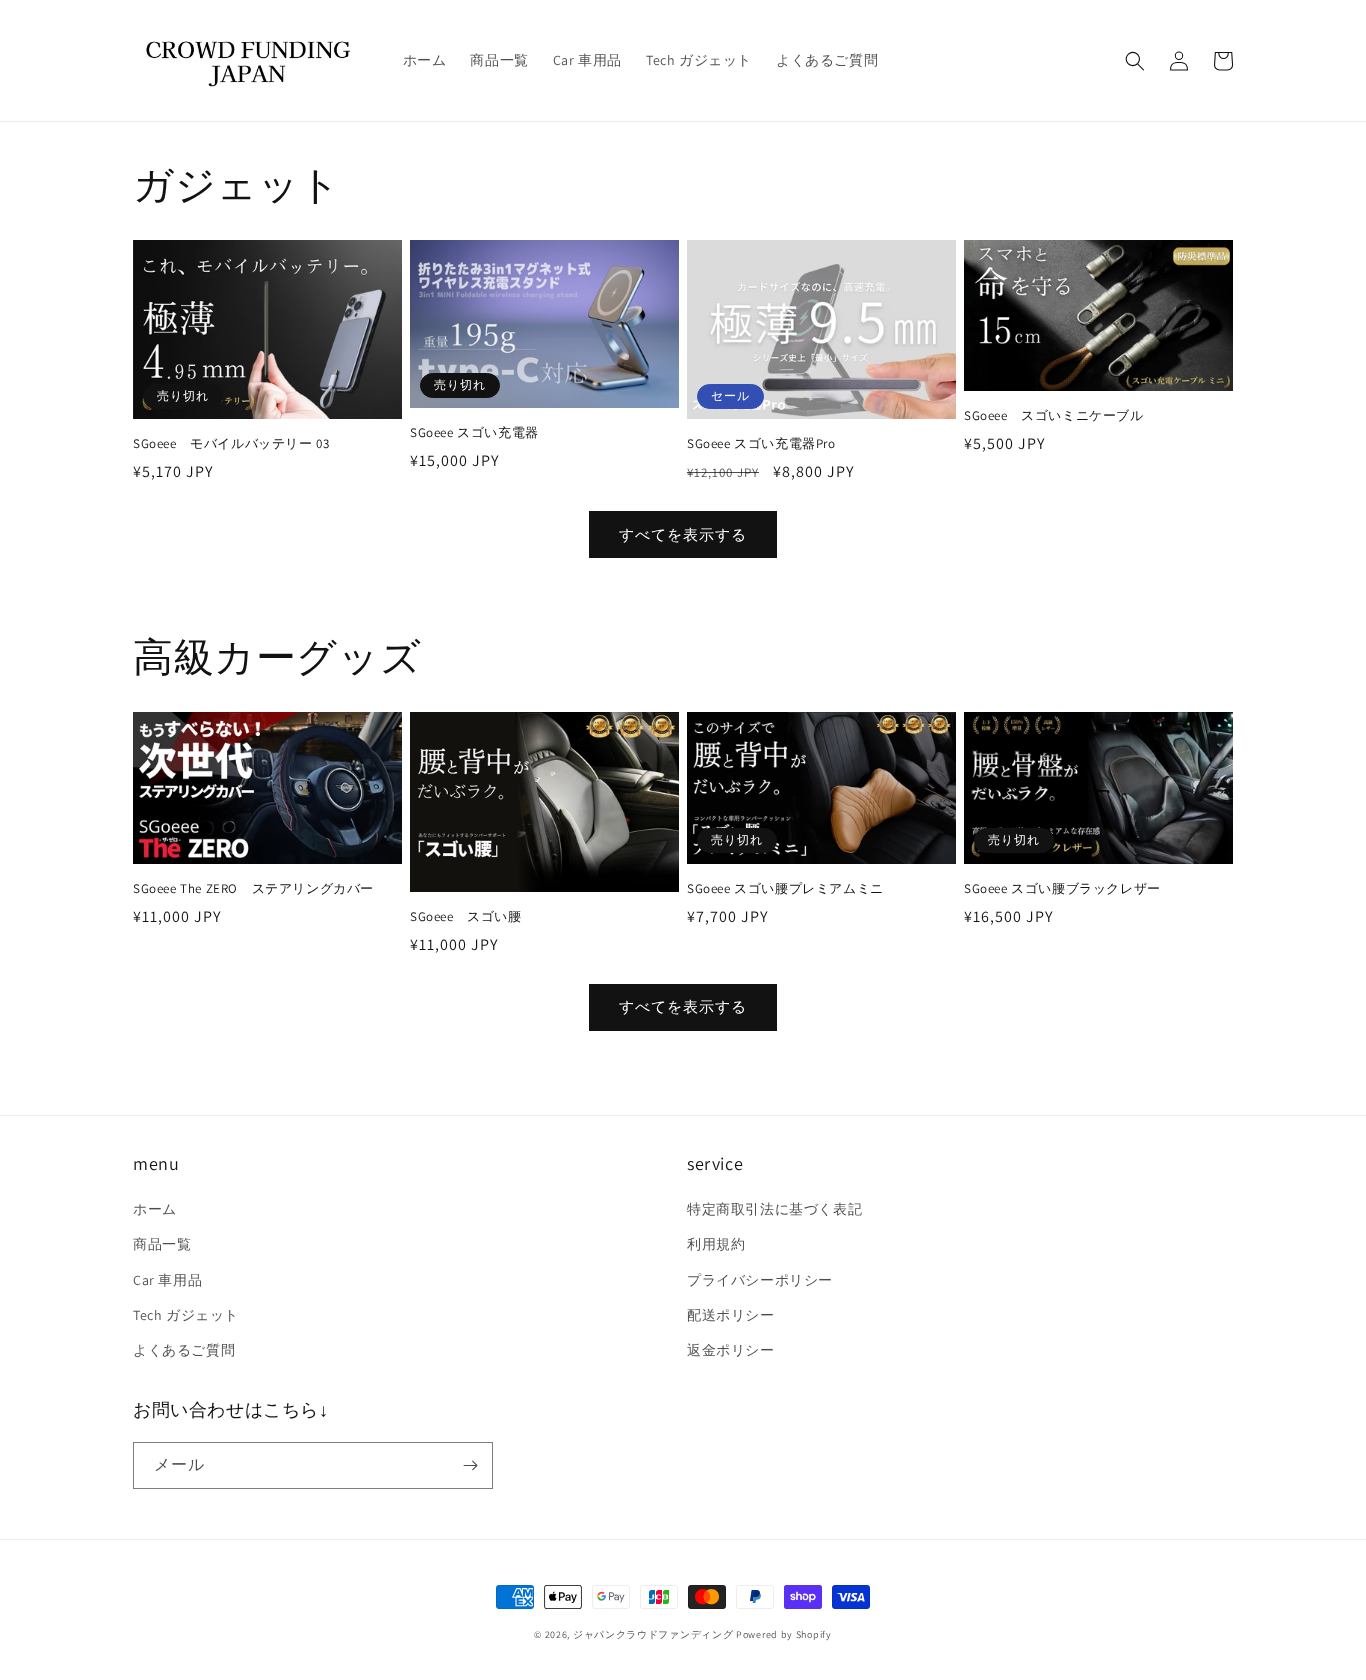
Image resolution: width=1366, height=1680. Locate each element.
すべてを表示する (683, 534)
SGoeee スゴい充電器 (474, 433)
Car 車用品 (167, 1280)
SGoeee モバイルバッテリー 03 (231, 444)
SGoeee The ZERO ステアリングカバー (253, 889)
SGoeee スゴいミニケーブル (1054, 416)
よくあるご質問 (184, 1350)
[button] (1135, 61)
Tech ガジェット (186, 1315)
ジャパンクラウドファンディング (653, 1634)
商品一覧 (162, 1244)
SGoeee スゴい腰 (466, 917)
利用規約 (716, 1244)
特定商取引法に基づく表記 (774, 1209)
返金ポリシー (731, 1350)
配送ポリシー (731, 1315)
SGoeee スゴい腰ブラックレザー (1062, 889)
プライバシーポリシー (760, 1280)
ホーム (155, 1209)
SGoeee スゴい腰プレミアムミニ (785, 889)
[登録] (470, 1465)
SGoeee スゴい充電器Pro (761, 444)
